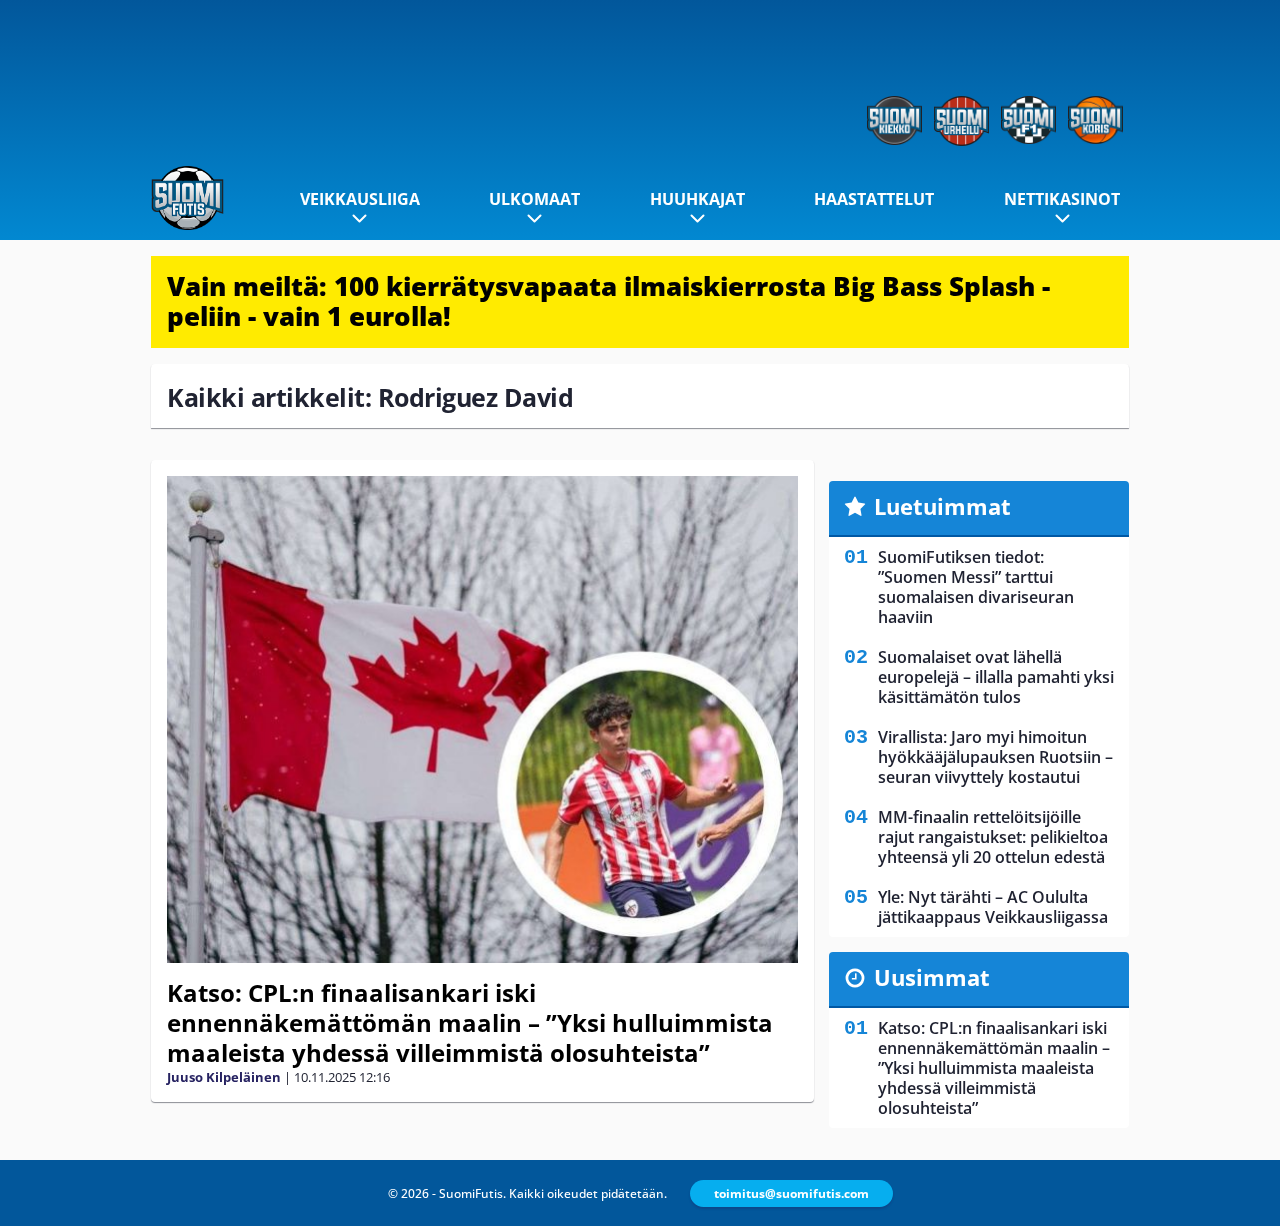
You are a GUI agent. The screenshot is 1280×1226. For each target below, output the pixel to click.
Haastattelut (874, 199)
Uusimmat (932, 977)
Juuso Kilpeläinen (224, 1077)
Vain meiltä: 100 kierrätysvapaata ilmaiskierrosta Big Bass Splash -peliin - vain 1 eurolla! (608, 301)
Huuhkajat (697, 199)
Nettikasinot (1062, 199)
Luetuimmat (942, 506)
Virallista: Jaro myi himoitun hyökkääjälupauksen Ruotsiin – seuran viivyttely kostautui (995, 757)
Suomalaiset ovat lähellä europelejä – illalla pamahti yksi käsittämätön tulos (996, 677)
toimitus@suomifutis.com (791, 1193)
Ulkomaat (534, 199)
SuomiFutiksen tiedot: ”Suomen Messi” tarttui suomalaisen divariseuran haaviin (976, 587)
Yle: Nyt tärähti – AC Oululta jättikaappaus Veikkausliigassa (993, 907)
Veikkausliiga (360, 199)
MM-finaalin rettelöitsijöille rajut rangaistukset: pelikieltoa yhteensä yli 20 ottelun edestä (993, 837)
